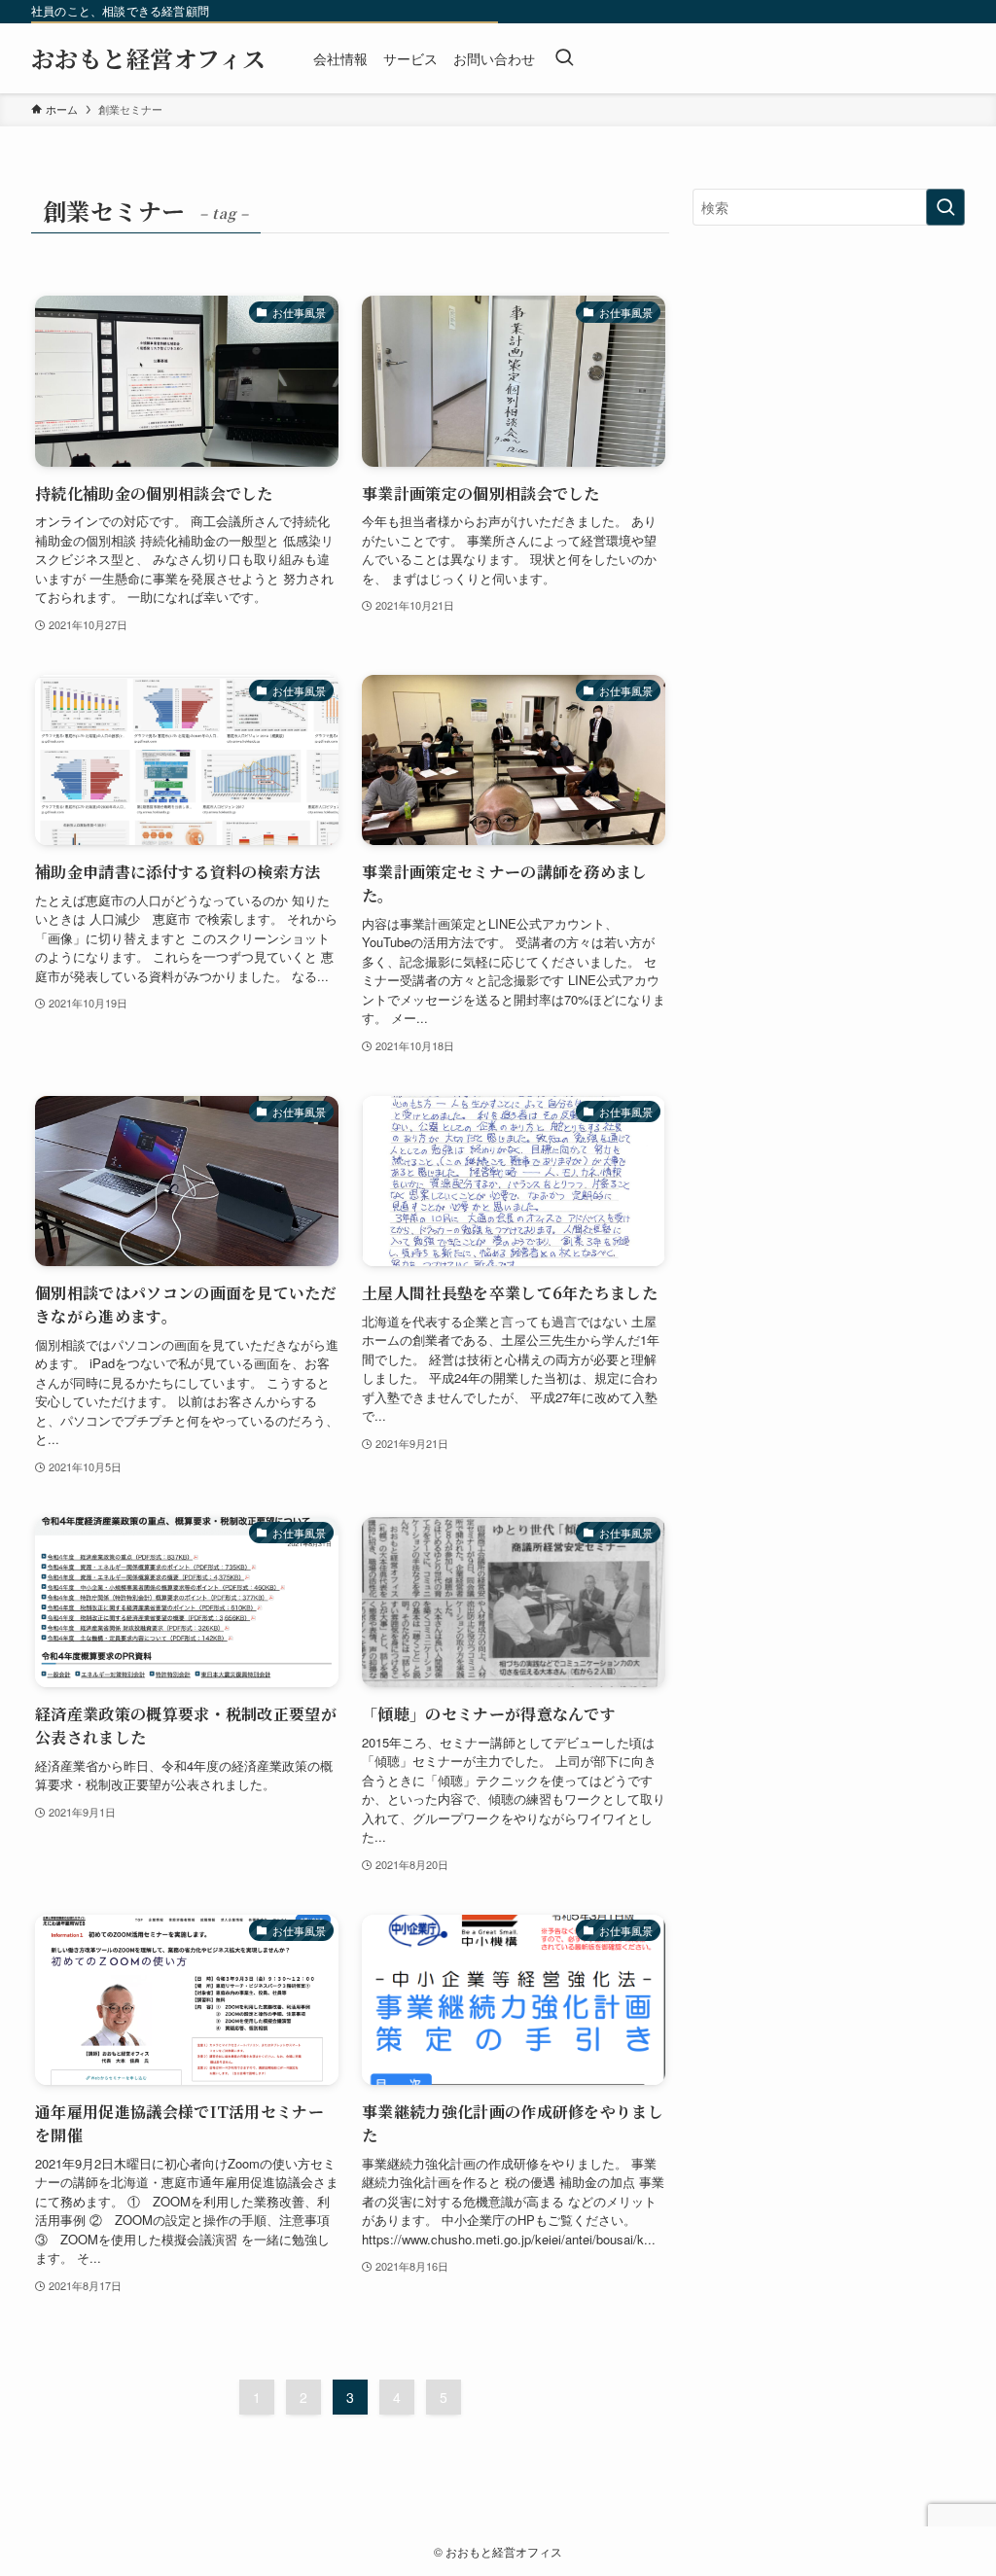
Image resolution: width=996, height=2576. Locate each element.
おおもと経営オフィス (149, 58)
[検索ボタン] (564, 58)
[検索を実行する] (945, 207)
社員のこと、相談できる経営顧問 (120, 11)
